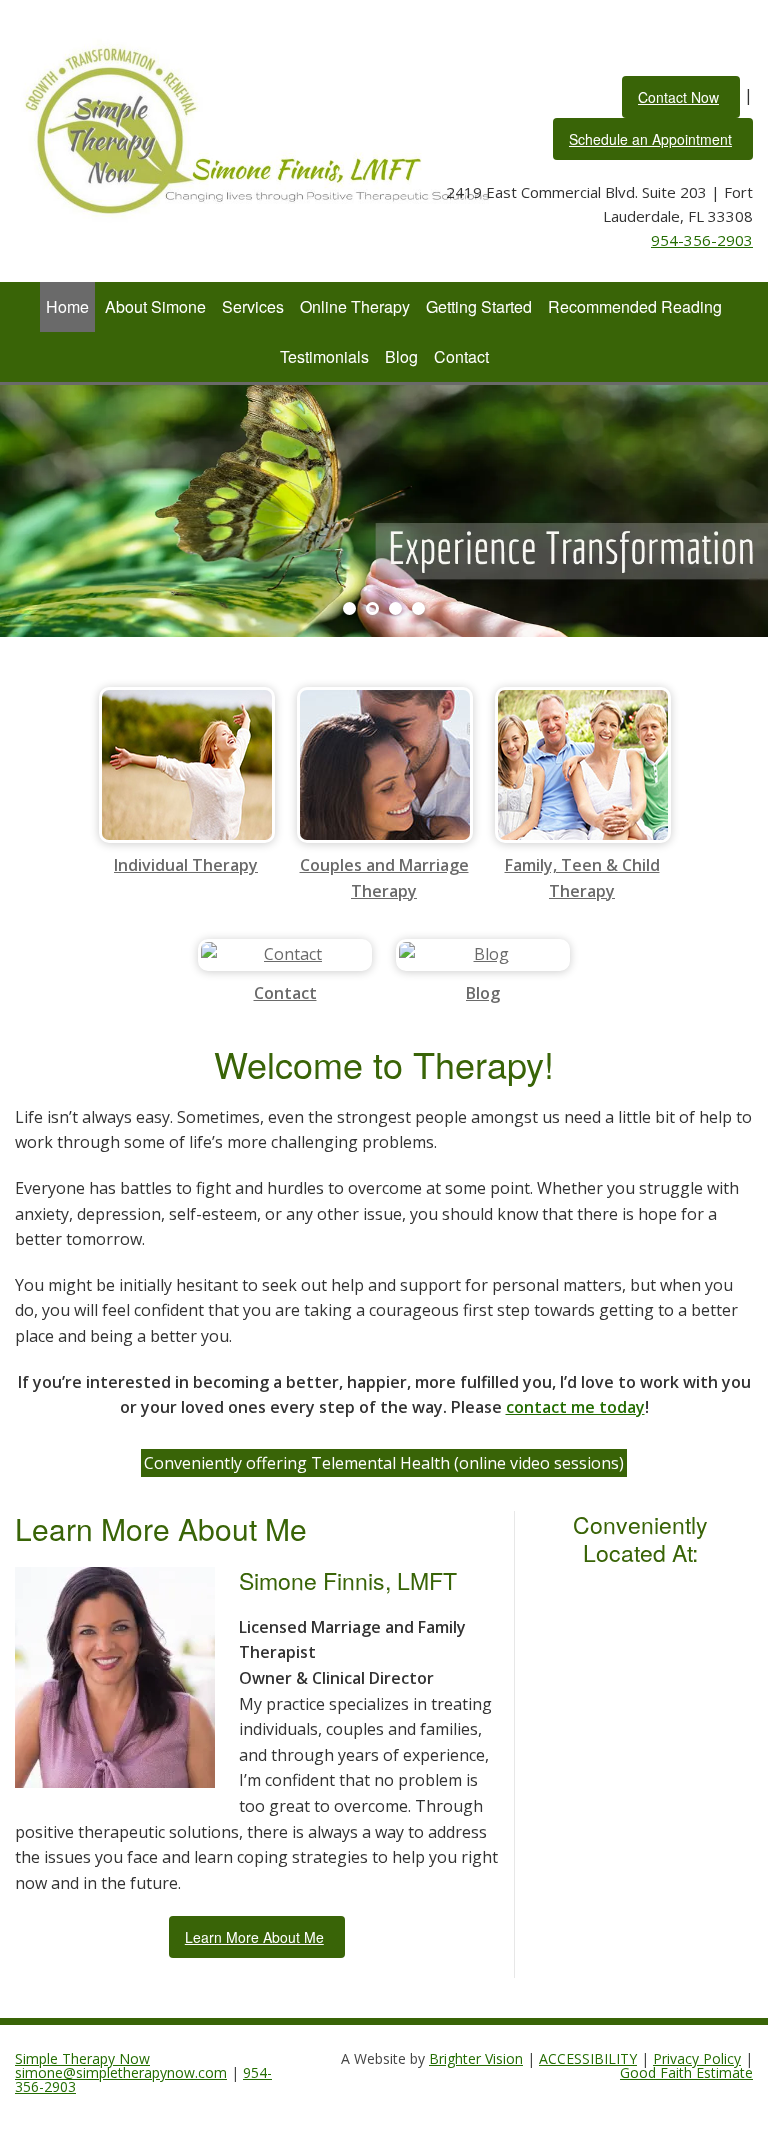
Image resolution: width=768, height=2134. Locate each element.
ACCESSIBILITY (588, 2058)
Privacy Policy (697, 2058)
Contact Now (678, 97)
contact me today (575, 1407)
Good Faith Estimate (686, 2072)
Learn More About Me (254, 1937)
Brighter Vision (476, 2058)
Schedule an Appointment (650, 139)
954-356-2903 (702, 240)
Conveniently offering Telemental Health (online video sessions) (384, 1463)
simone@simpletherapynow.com (121, 2072)
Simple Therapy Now (82, 2058)
